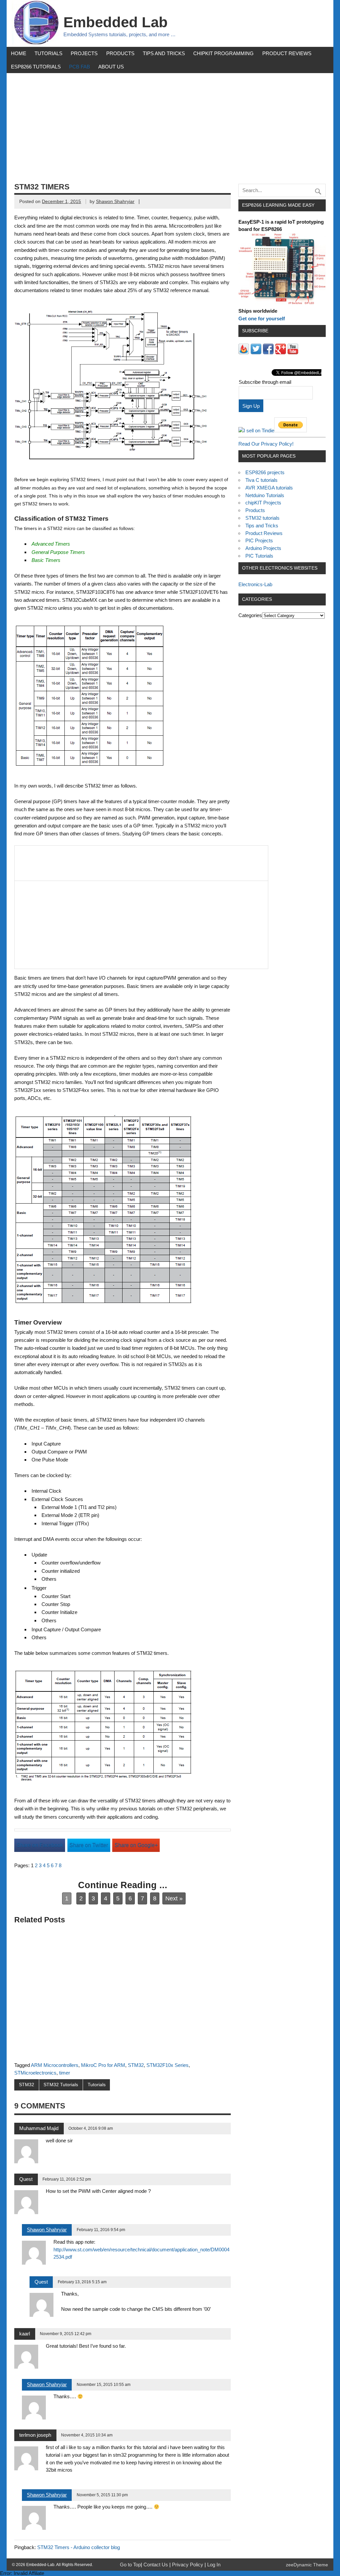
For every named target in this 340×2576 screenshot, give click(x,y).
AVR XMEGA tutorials (269, 488)
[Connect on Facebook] (268, 352)
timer (65, 2073)
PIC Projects (259, 540)
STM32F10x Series (168, 2065)
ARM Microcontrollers (55, 2065)
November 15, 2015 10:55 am (104, 2385)
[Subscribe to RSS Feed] (244, 352)
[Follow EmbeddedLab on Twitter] (256, 352)
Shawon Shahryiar (115, 202)
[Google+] (281, 352)
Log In (214, 2565)
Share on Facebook (40, 1845)
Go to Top (130, 2565)
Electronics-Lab (255, 584)
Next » (174, 1898)
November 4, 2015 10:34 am (87, 2435)
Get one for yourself (262, 319)
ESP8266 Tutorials (36, 67)
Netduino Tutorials (265, 495)
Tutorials (48, 53)
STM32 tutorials (262, 518)
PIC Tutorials (259, 556)
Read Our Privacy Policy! (266, 444)
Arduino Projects (263, 548)
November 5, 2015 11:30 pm (102, 2495)
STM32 (136, 2065)
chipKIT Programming (223, 53)
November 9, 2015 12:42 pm (66, 2334)
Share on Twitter (89, 1845)
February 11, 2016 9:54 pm (101, 2230)
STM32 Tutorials (61, 2085)
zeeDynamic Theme (307, 2565)
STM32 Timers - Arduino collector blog (79, 2547)
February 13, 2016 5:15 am (82, 2282)
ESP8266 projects (265, 472)
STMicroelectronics (35, 2073)
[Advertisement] (170, 123)
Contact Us (156, 2565)
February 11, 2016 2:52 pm (67, 2179)
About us (111, 67)
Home (19, 53)
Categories (250, 615)
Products (120, 53)
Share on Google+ (136, 1845)
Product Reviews (287, 53)
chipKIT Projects (263, 503)
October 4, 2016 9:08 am (91, 2128)
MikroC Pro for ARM (103, 2065)
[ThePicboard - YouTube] (293, 352)
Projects (84, 53)
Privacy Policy (188, 2565)
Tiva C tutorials (261, 480)
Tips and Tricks (164, 53)
